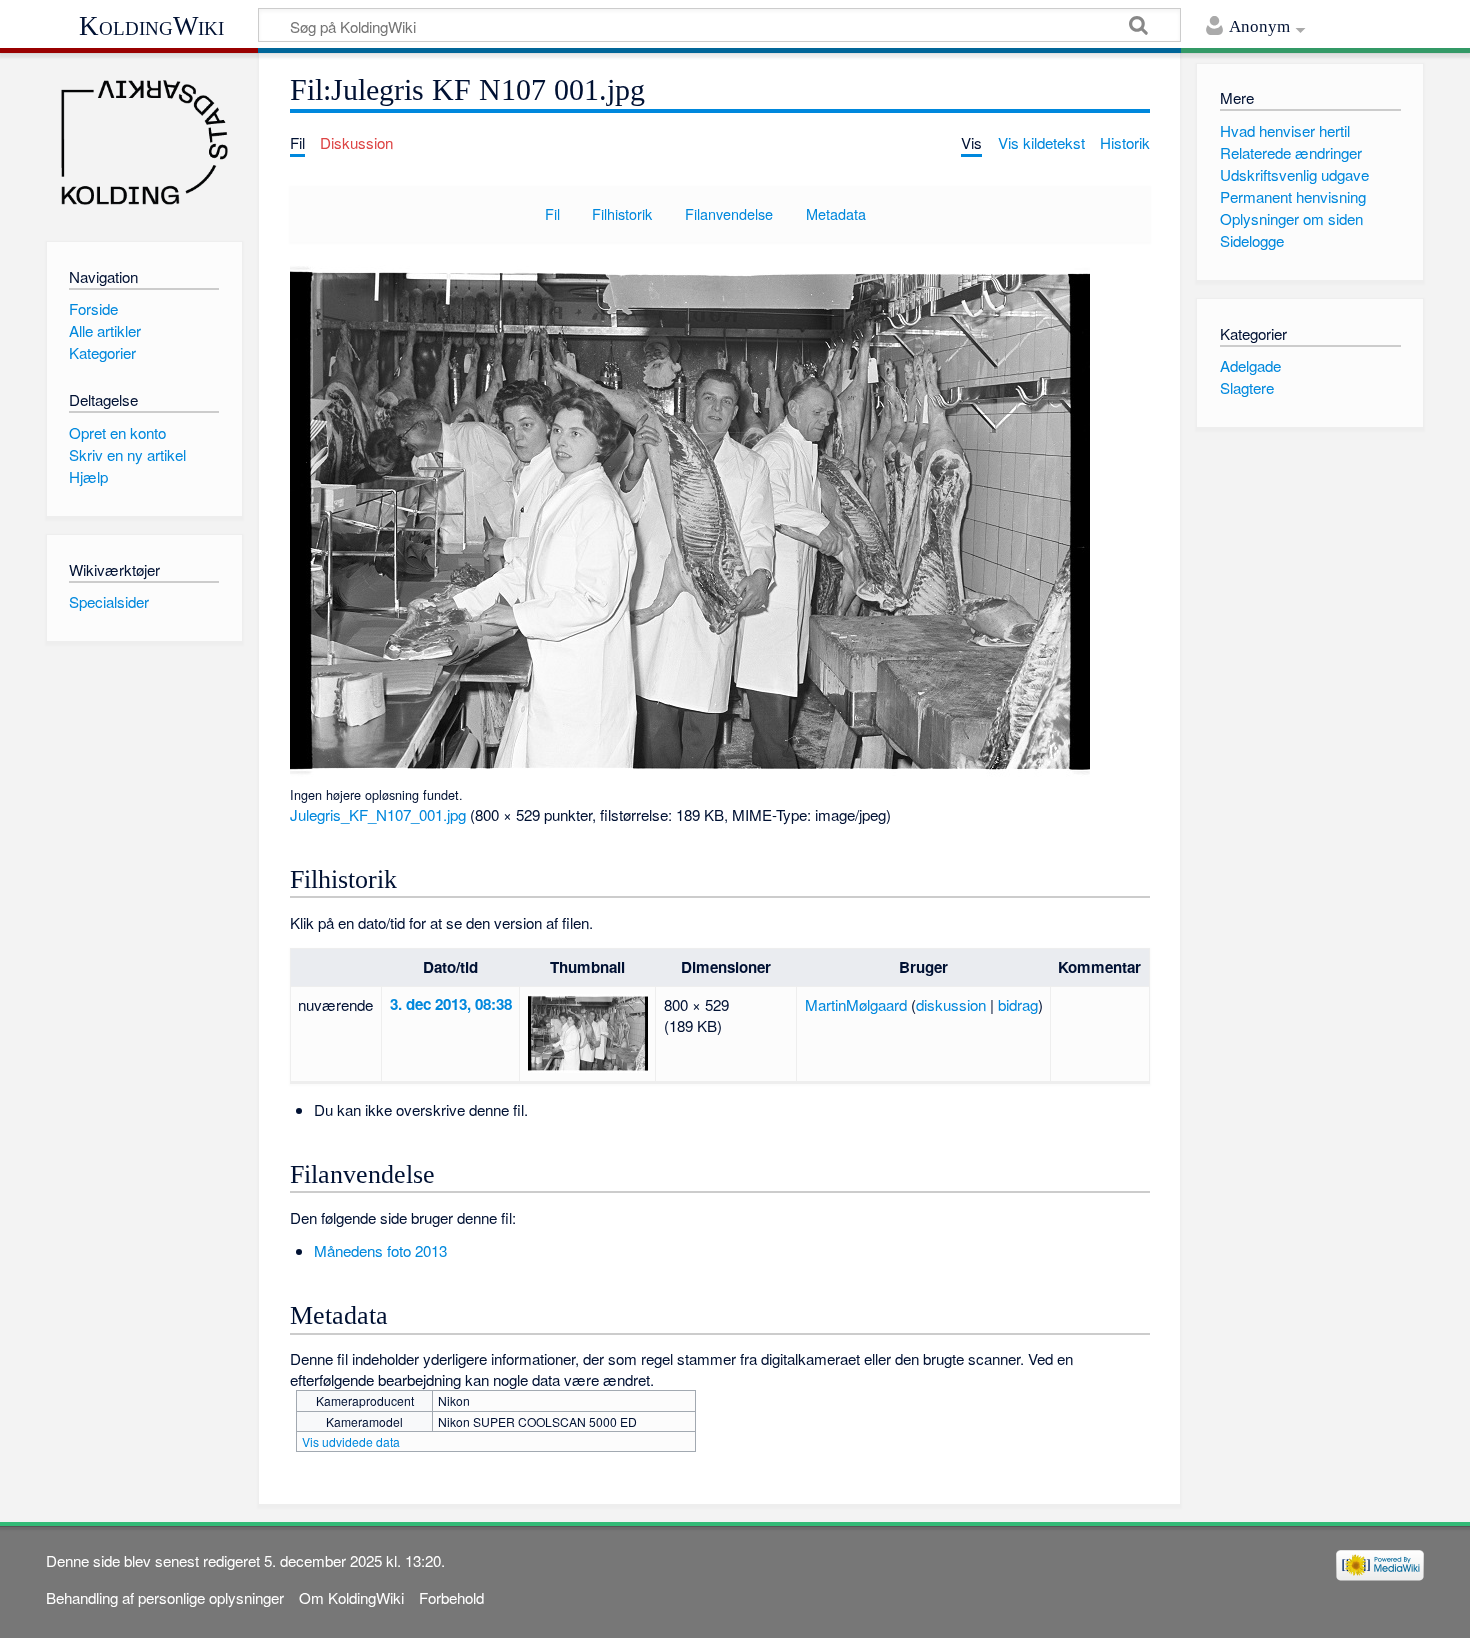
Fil (552, 213)
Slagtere (1247, 387)
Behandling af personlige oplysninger (165, 1597)
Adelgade (1250, 365)
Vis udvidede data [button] (351, 1441)
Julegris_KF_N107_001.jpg (378, 814)
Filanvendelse (729, 213)
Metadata (836, 213)
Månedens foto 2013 (380, 1250)
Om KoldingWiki (351, 1597)
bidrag (1018, 1004)
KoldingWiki (151, 26)
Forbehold (451, 1597)
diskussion (951, 1004)
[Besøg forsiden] (144, 142)
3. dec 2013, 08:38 (451, 1004)
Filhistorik (622, 213)
